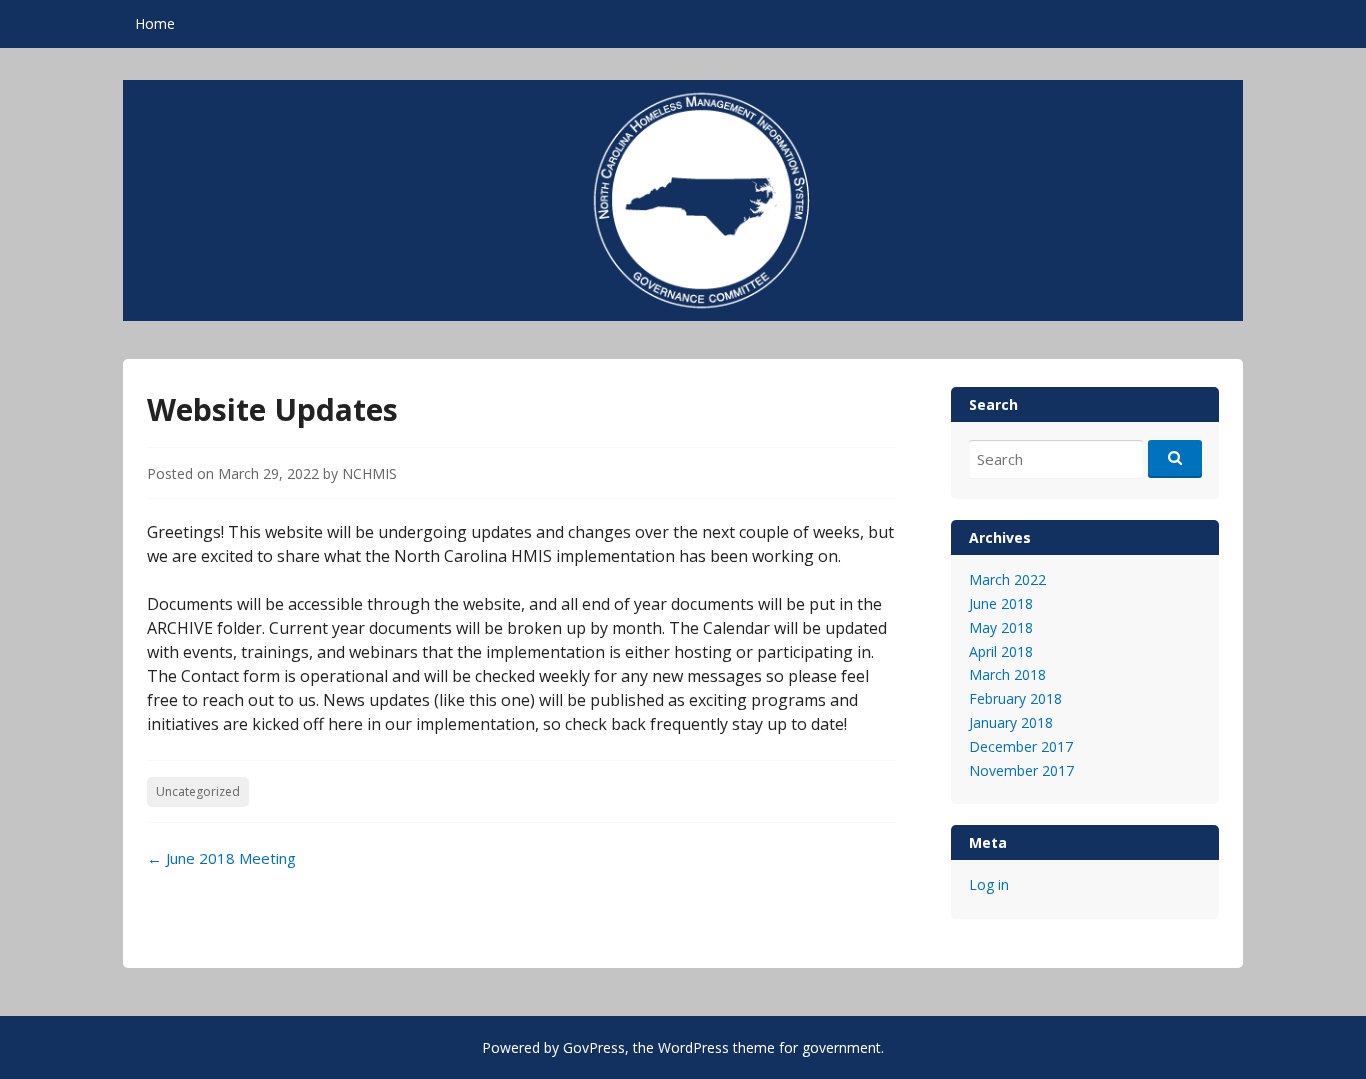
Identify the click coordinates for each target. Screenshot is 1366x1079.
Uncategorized (198, 791)
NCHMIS (369, 473)
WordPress (693, 1047)
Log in (989, 884)
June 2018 (1001, 603)
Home (155, 23)
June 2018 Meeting (221, 858)
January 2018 (1011, 722)
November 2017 (1021, 770)
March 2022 (1007, 579)
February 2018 (1015, 698)
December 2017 (1021, 746)
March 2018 (1007, 674)
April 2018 (1001, 651)
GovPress (594, 1047)
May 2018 (1001, 627)
